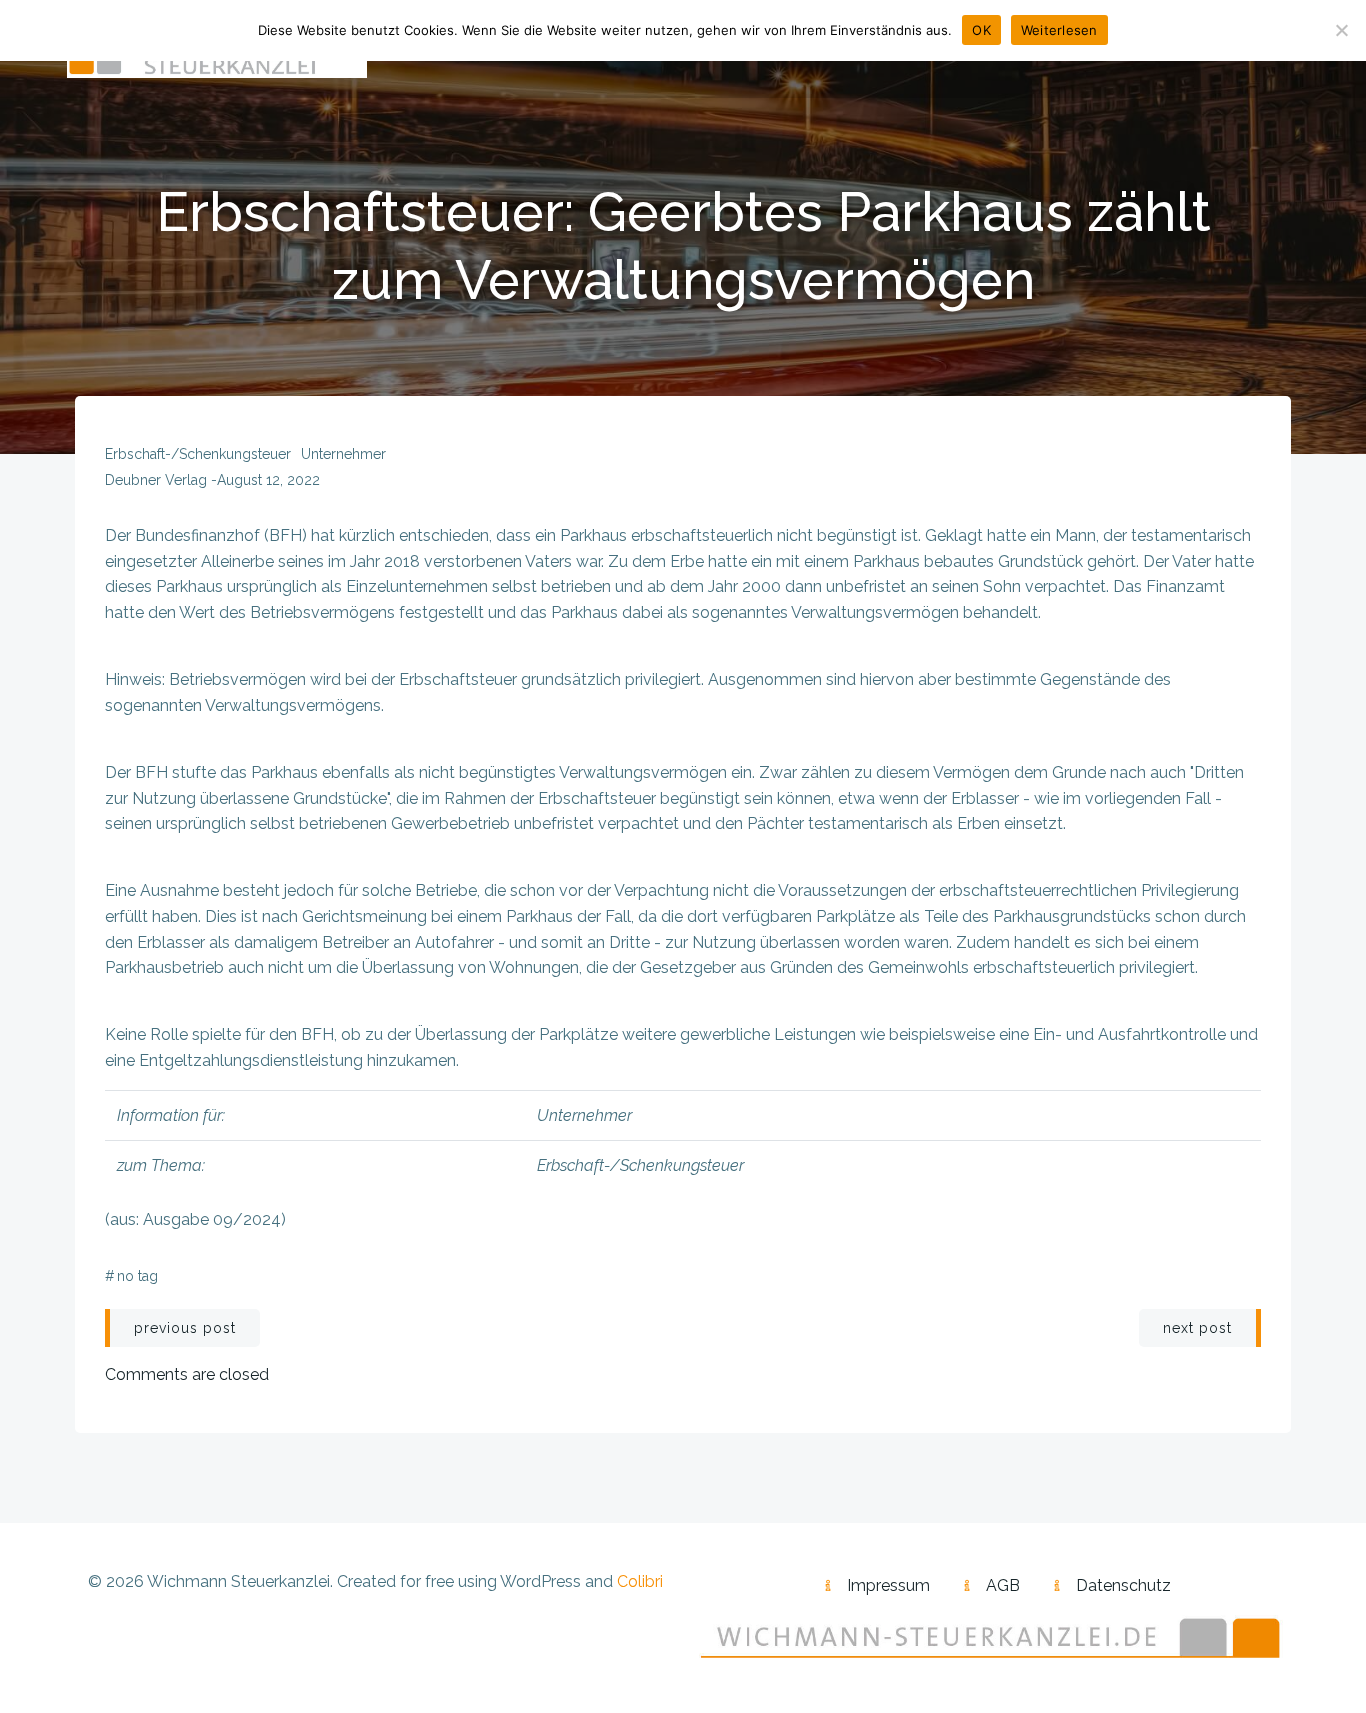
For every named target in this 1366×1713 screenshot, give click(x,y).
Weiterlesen (1059, 30)
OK (981, 30)
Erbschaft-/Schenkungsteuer (198, 454)
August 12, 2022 (268, 480)
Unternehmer (343, 454)
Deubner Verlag (156, 480)
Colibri (640, 1581)
